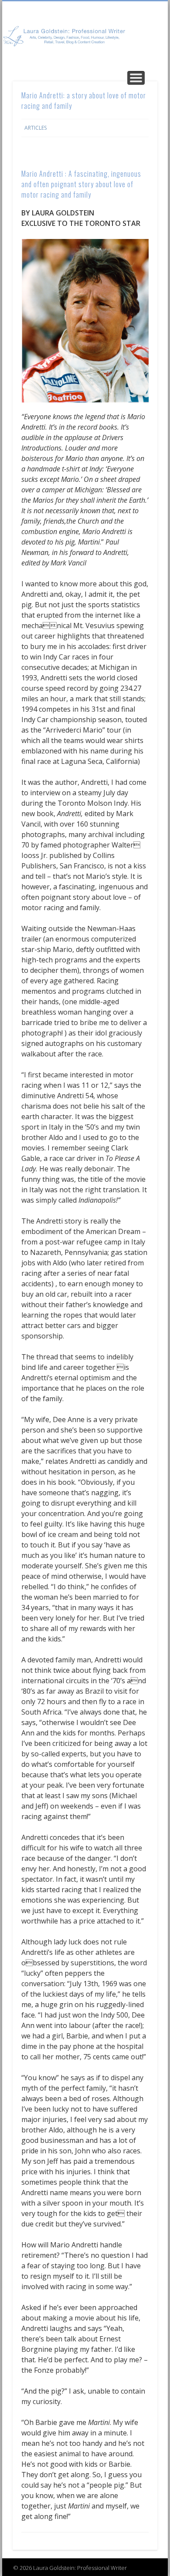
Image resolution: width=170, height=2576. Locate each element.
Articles (36, 128)
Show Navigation (136, 78)
